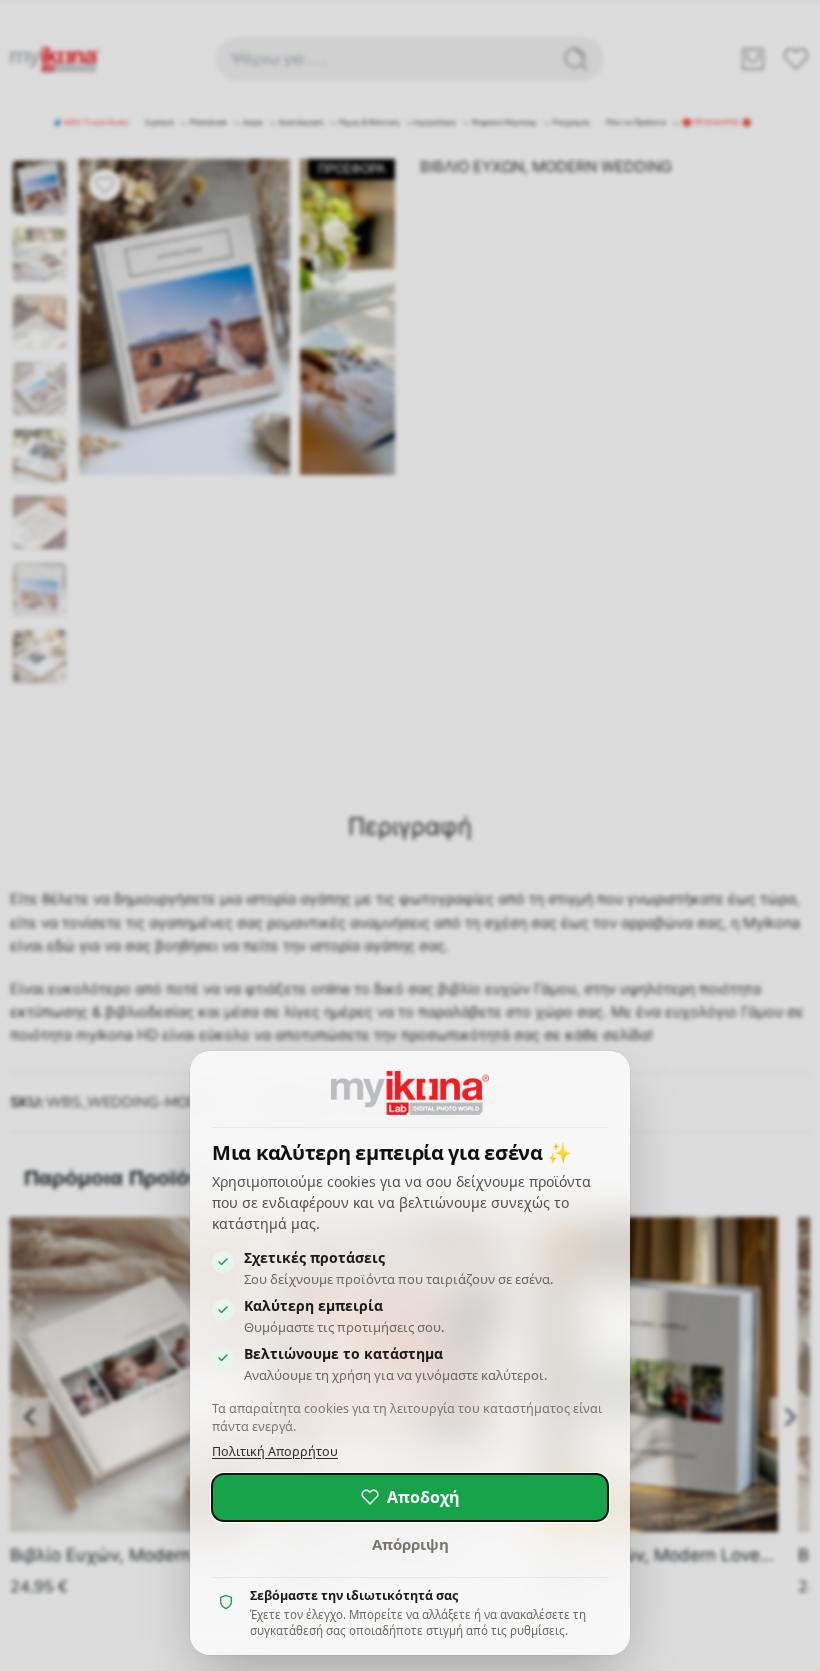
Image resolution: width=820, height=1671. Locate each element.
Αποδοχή (423, 1497)
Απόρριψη (410, 1544)
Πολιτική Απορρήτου (275, 1451)
